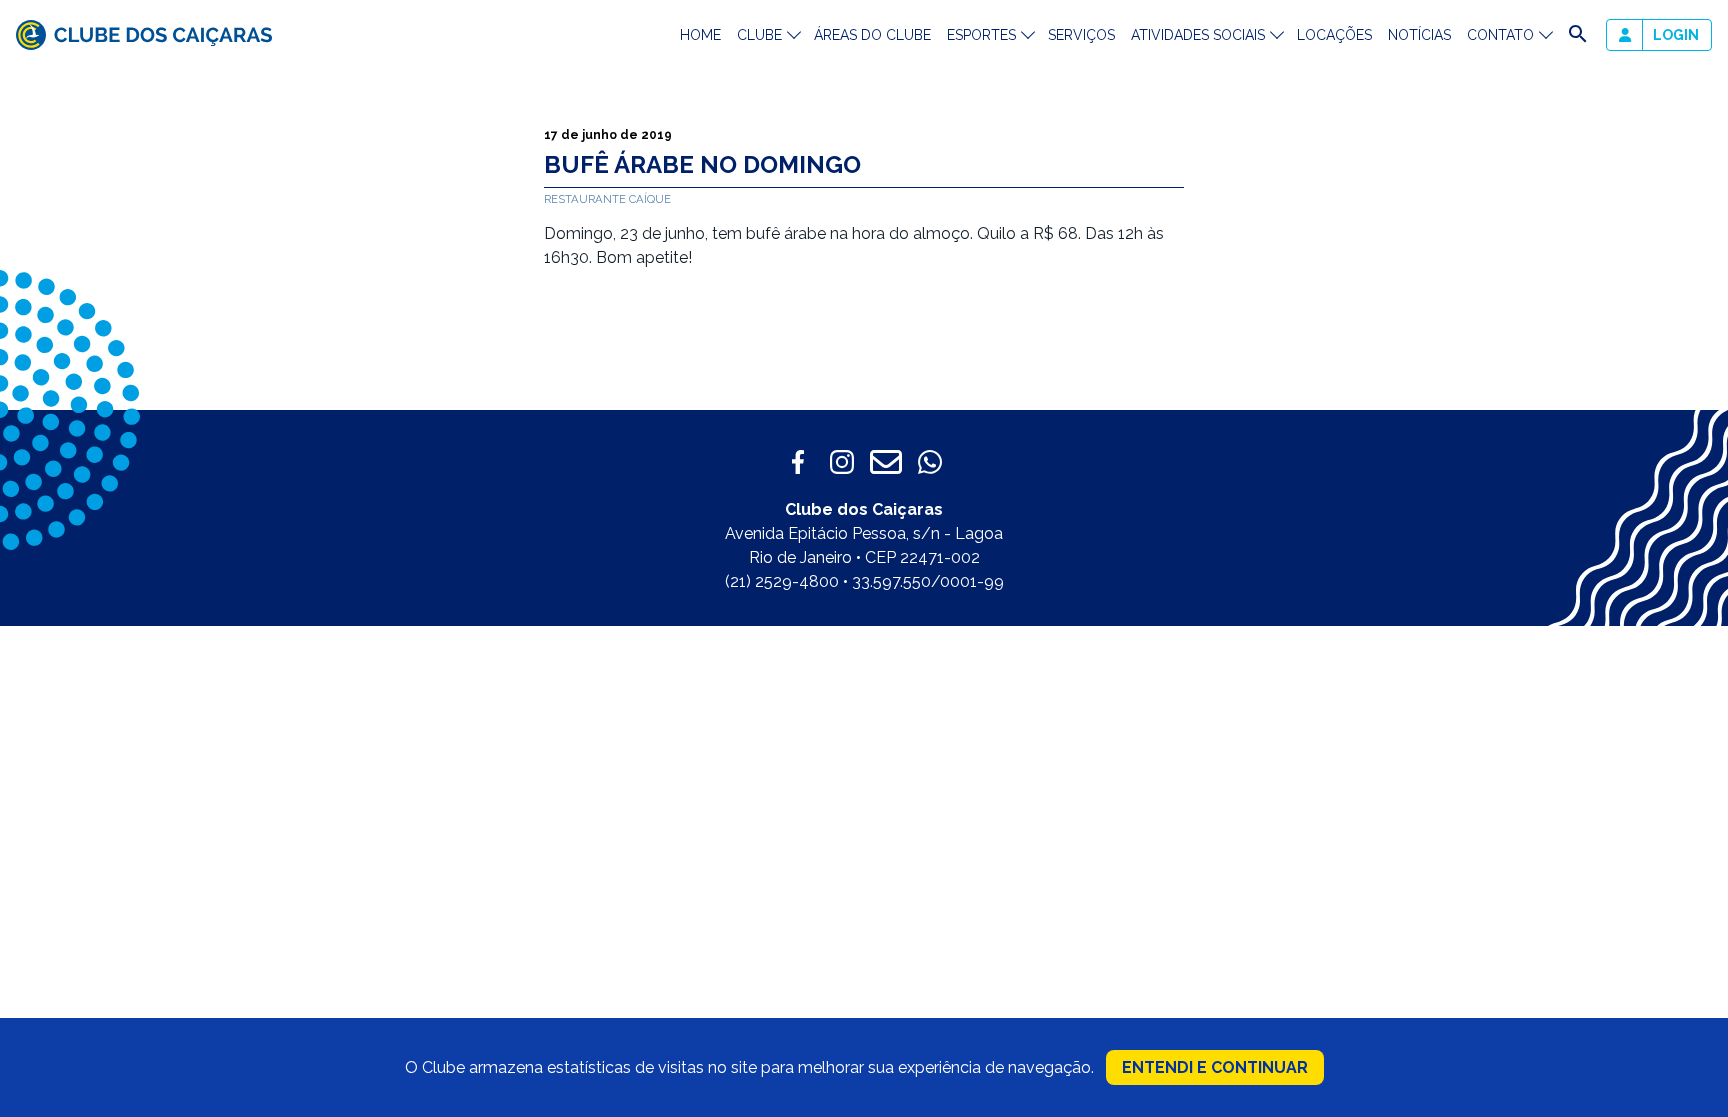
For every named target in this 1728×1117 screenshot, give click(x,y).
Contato (1500, 35)
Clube (759, 35)
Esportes (981, 35)
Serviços (1081, 35)
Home (700, 35)
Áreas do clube (872, 35)
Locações (1334, 35)
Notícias (1419, 35)
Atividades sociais (1198, 35)
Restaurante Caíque (607, 199)
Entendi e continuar (1215, 1067)
